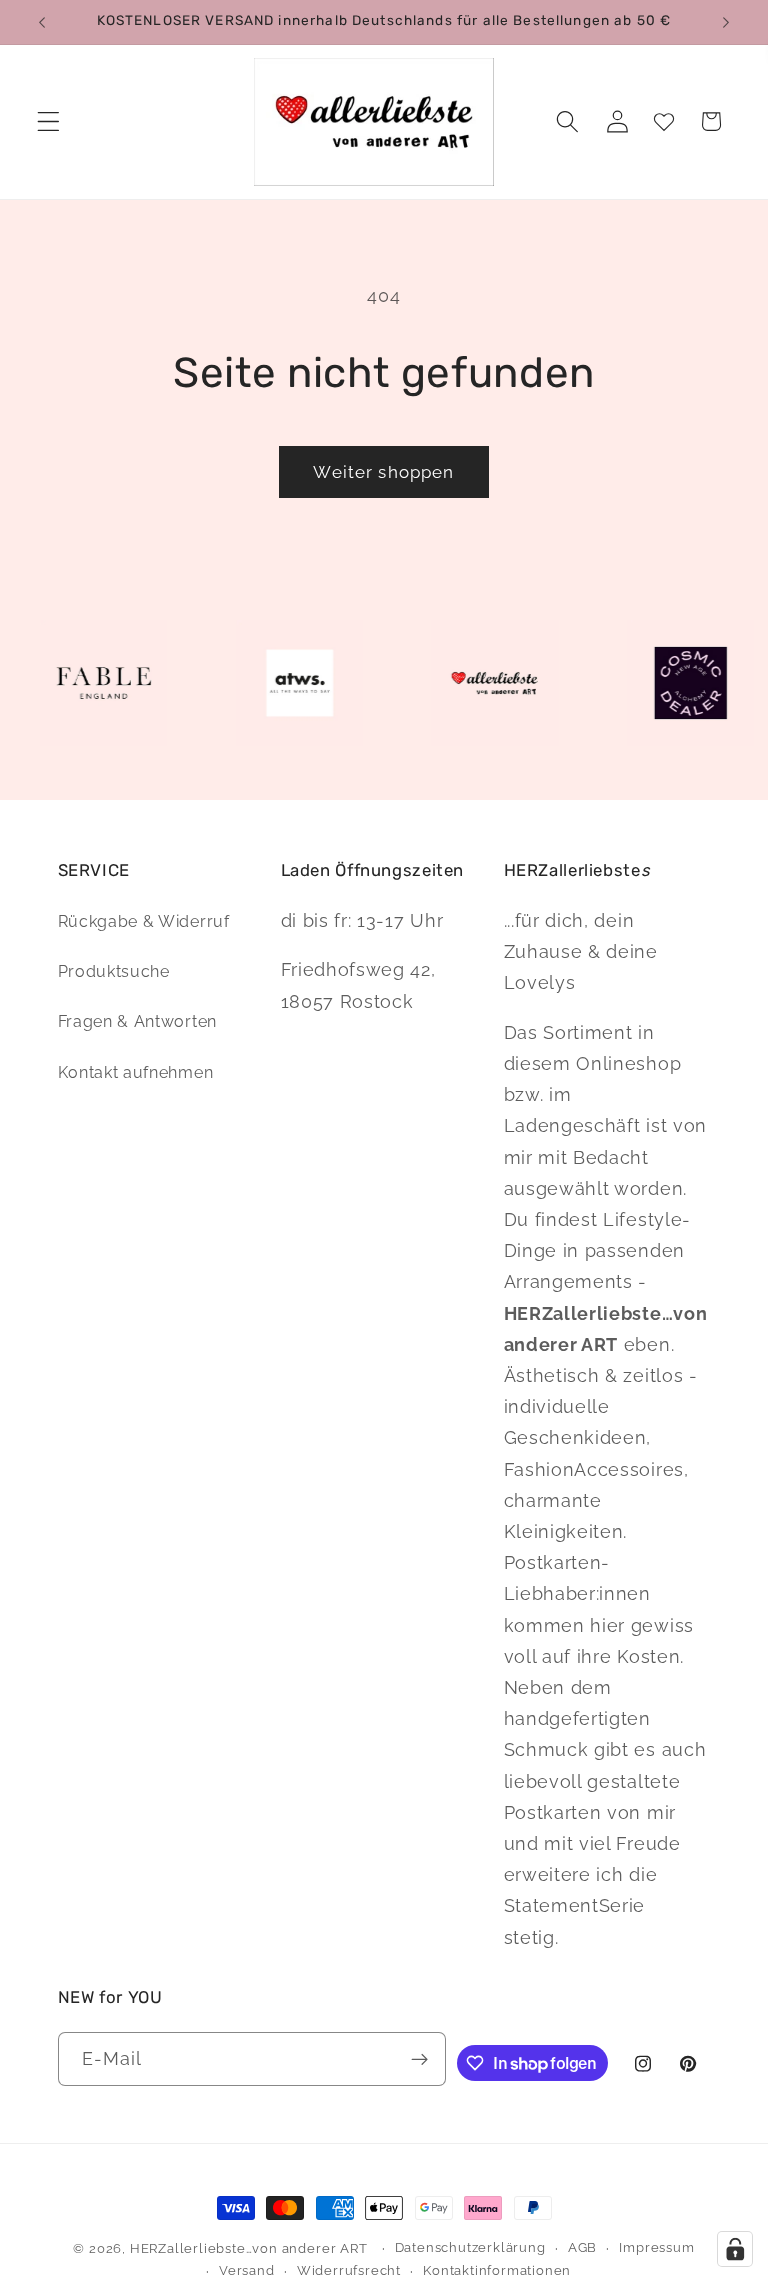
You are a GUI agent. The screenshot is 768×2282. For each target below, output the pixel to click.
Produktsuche (114, 971)
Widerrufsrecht (349, 2270)
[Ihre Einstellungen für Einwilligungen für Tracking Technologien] (735, 2249)
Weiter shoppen (383, 472)
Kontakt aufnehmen (136, 1072)
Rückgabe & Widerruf (144, 921)
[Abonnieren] (419, 2059)
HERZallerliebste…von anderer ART (249, 2248)
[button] (48, 121)
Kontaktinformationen (497, 2270)
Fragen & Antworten (137, 1021)
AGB (582, 2247)
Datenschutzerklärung (470, 2247)
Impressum (656, 2247)
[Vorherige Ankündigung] (42, 22)
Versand (247, 2270)
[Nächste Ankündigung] (726, 22)
